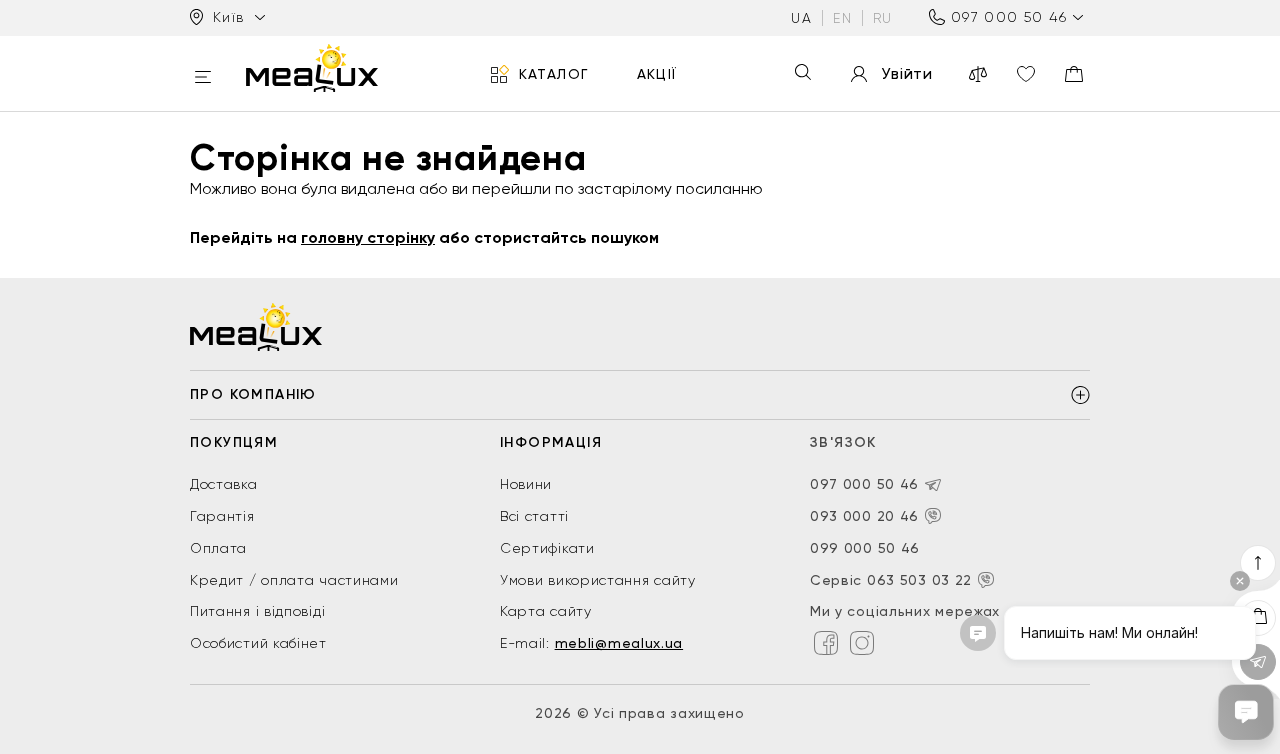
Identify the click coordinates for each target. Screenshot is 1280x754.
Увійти (907, 73)
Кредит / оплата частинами (294, 580)
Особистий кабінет (258, 643)
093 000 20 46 (864, 516)
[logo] (312, 68)
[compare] (978, 74)
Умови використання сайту (598, 580)
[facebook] (826, 643)
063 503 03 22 (919, 580)
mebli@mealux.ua (619, 643)
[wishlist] (1026, 74)
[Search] (803, 73)
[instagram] (862, 643)
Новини (526, 484)
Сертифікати (547, 548)
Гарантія (222, 516)
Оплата (218, 548)
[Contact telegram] (933, 485)
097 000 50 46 (1009, 17)
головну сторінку (368, 237)
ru (883, 18)
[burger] (203, 78)
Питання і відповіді (257, 611)
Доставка (224, 484)
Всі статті (534, 516)
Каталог (554, 74)
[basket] (1074, 74)
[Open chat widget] (1246, 712)
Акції (657, 74)
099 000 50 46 (865, 548)
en (842, 18)
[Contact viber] (933, 516)
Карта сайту (546, 611)
